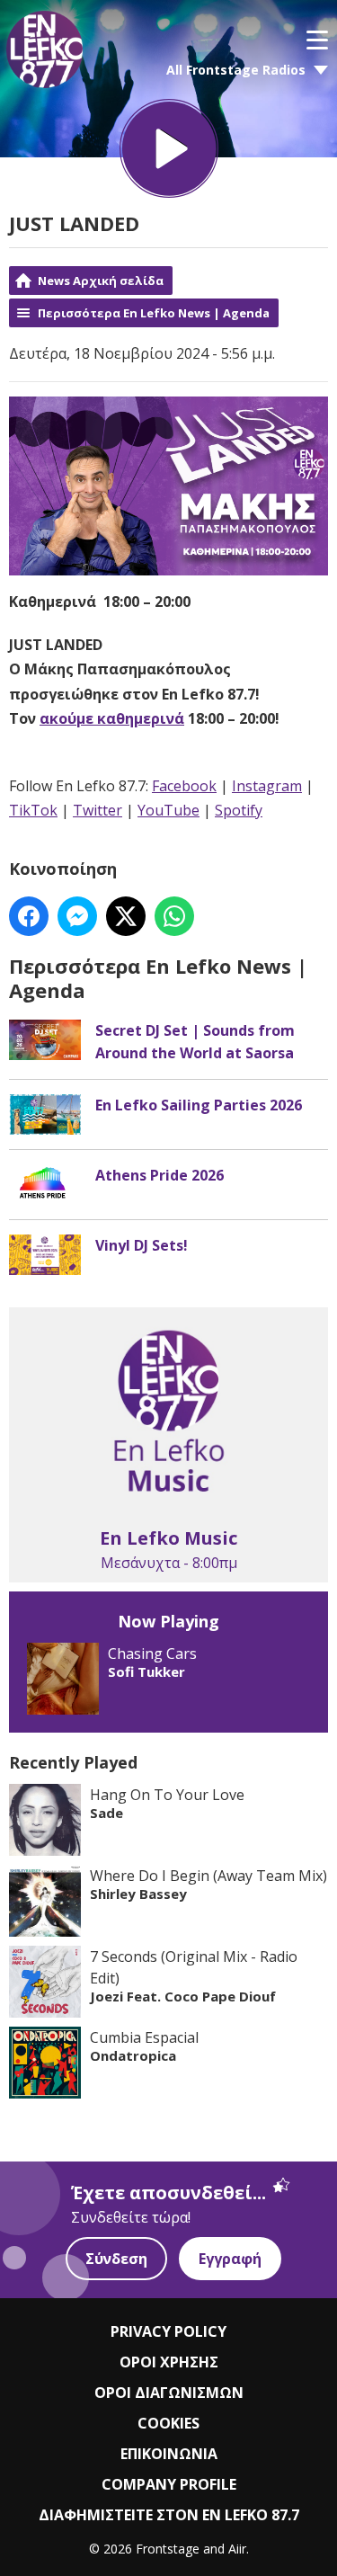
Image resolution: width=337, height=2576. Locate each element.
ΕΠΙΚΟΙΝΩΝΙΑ (169, 2454)
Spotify (239, 810)
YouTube (168, 810)
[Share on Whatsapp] (174, 916)
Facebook (184, 786)
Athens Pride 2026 (160, 1175)
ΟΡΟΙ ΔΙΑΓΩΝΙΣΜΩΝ (169, 2393)
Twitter (98, 810)
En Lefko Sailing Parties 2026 (199, 1105)
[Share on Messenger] (77, 916)
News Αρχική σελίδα (101, 281)
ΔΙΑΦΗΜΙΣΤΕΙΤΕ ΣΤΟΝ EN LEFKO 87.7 (169, 2515)
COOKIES (168, 2423)
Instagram (267, 786)
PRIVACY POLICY (168, 2331)
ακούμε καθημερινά (112, 718)
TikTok (33, 810)
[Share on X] (126, 916)
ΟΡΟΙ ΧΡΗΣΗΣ (169, 2362)
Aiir (237, 2549)
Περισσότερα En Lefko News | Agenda (154, 313)
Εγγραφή (230, 2259)
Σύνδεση (116, 2259)
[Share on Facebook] (29, 916)
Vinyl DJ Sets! (142, 1245)
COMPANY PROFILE (169, 2484)
